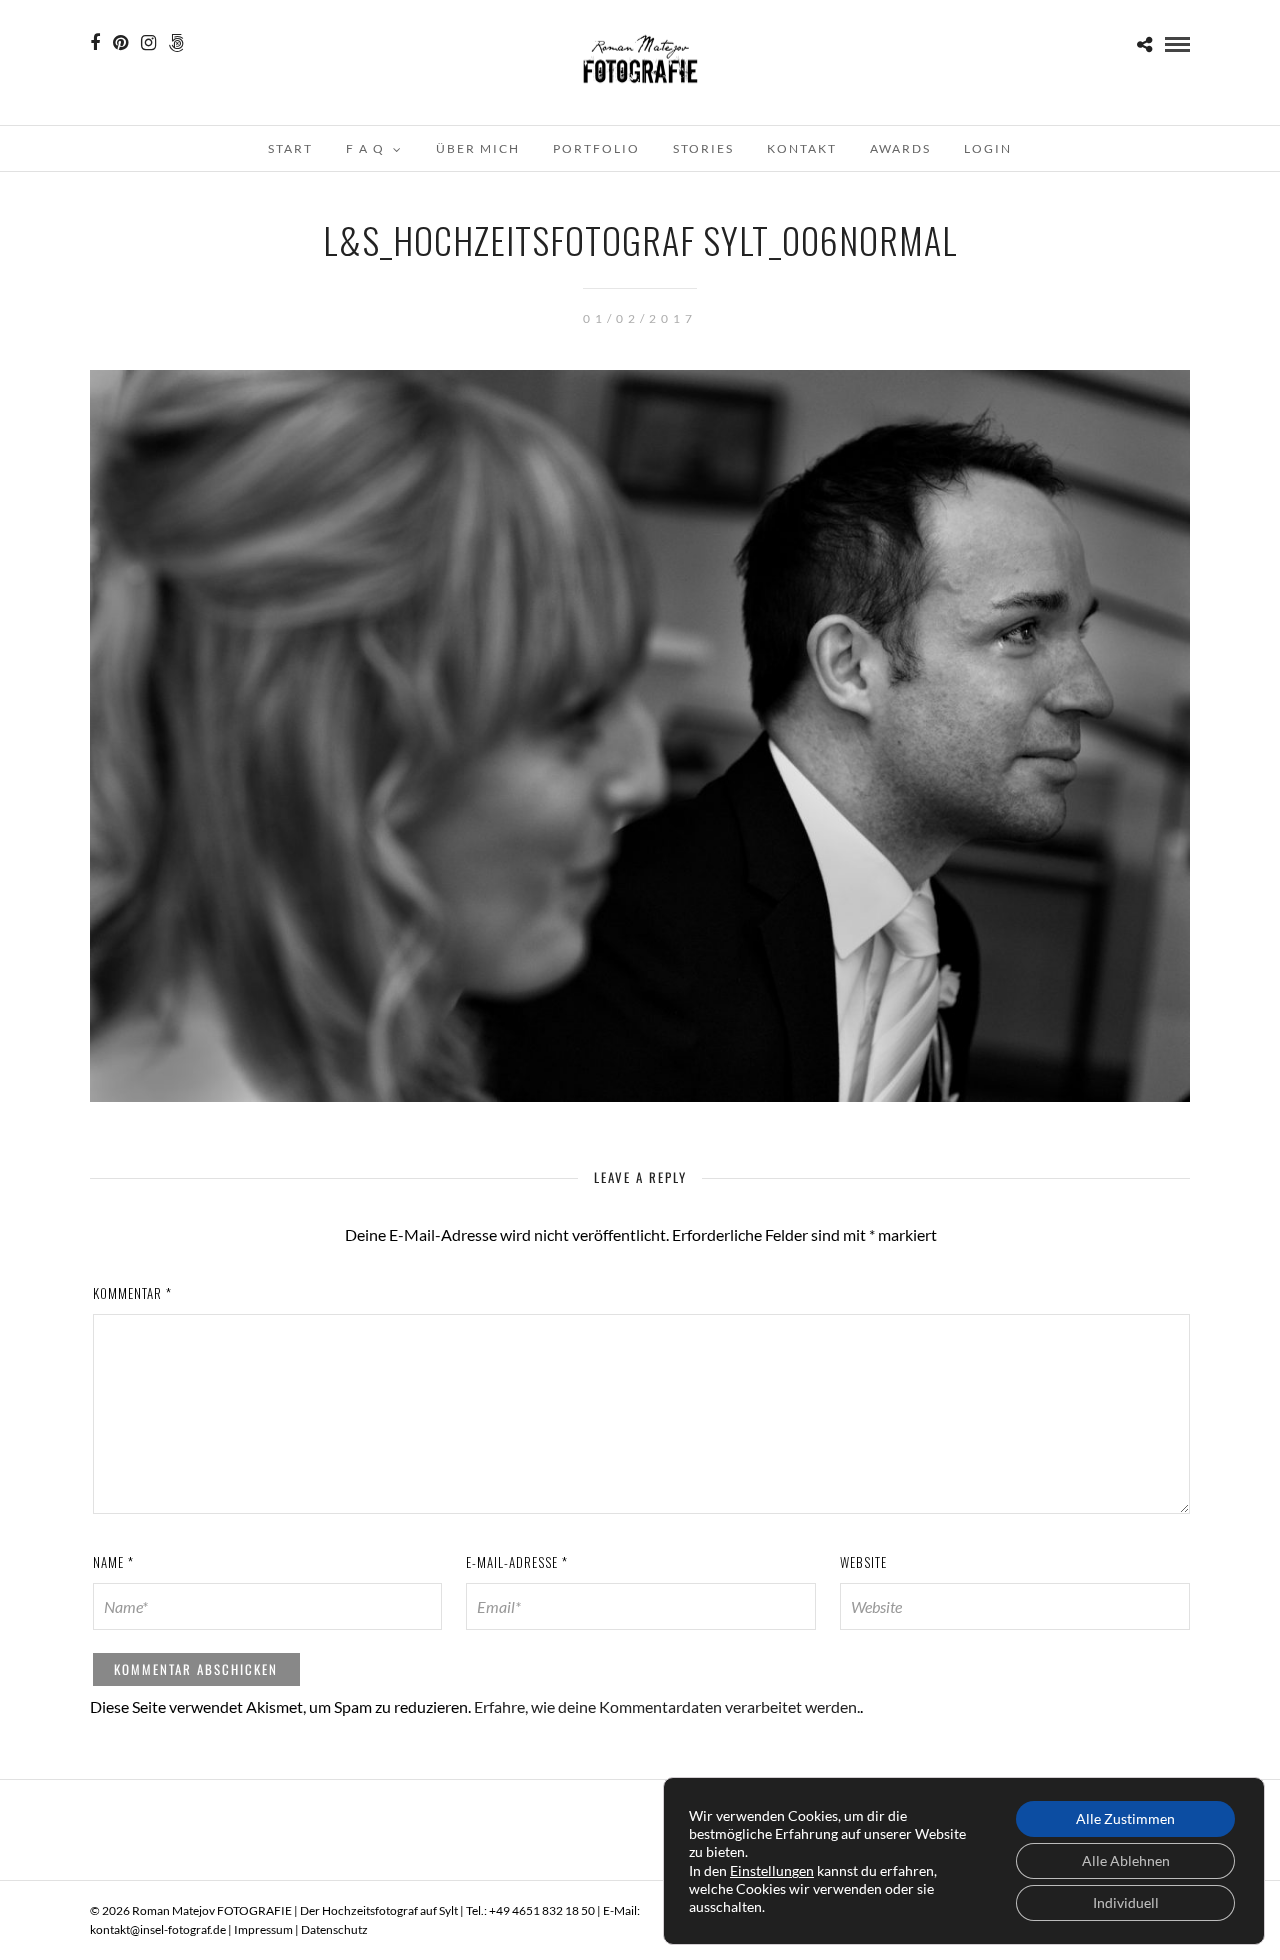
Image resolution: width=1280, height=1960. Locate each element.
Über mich (478, 148)
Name (113, 1562)
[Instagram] (148, 43)
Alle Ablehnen (1126, 1860)
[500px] (176, 43)
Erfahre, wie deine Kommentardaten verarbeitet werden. (667, 1706)
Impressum (263, 1929)
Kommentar (132, 1293)
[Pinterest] (120, 43)
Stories (703, 148)
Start (290, 148)
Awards (900, 148)
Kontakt (802, 148)
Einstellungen (772, 1870)
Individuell (1126, 1902)
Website (863, 1562)
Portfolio (596, 148)
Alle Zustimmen (1125, 1818)
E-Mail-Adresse (517, 1562)
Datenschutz (334, 1929)
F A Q (365, 148)
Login (988, 148)
